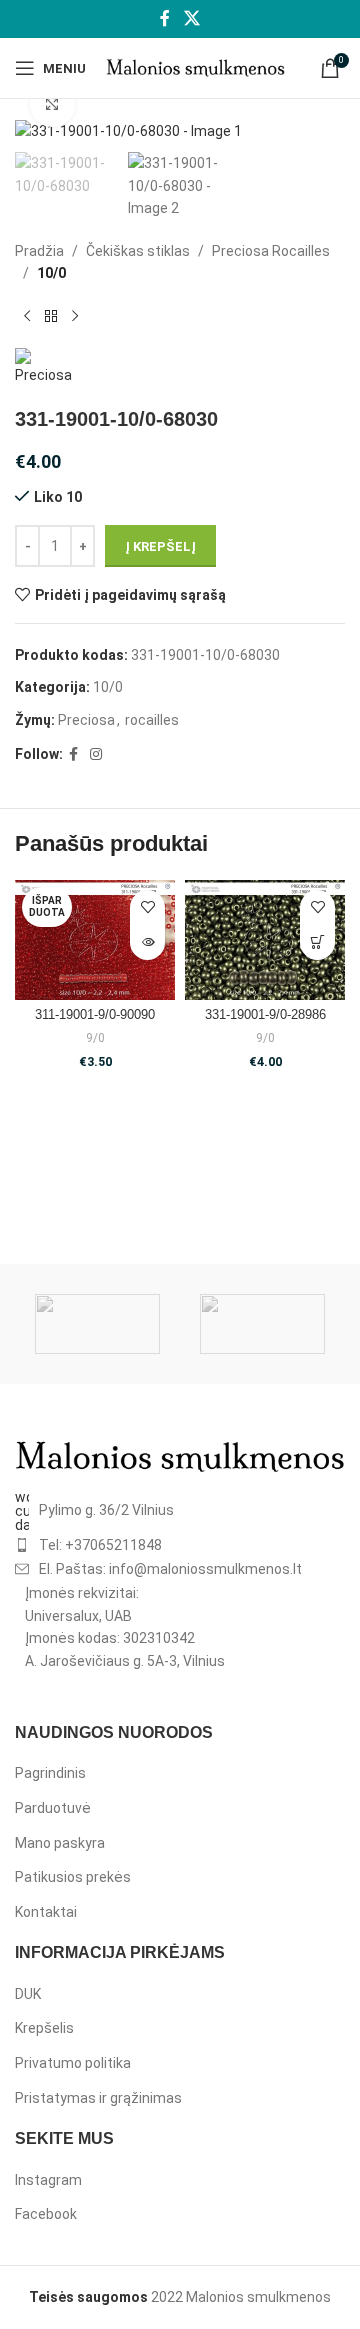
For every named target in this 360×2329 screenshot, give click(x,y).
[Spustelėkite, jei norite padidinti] (52, 105)
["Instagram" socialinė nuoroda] (96, 754)
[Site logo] (195, 67)
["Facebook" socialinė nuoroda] (165, 18)
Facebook (46, 2214)
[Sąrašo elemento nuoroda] (180, 1511)
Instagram (48, 2180)
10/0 (51, 273)
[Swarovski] (97, 1324)
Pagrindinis (50, 1773)
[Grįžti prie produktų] (51, 316)
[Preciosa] (262, 1324)
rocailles (152, 720)
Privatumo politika (73, 2063)
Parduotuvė (53, 1808)
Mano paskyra (60, 1843)
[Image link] (180, 1455)
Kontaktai (46, 1912)
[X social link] (191, 18)
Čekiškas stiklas (138, 251)
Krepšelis (44, 2028)
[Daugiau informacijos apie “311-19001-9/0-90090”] (147, 942)
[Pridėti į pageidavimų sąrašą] (147, 907)
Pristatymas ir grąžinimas (98, 2098)
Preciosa (86, 720)
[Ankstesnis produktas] (27, 316)
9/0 (95, 1038)
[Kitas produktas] (75, 316)
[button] (317, 942)
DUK (28, 1994)
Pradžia (39, 251)
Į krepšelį (160, 546)
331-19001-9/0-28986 (265, 1015)
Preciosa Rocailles (271, 251)
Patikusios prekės (73, 1877)
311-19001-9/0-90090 (95, 1015)
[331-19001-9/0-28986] (265, 940)
